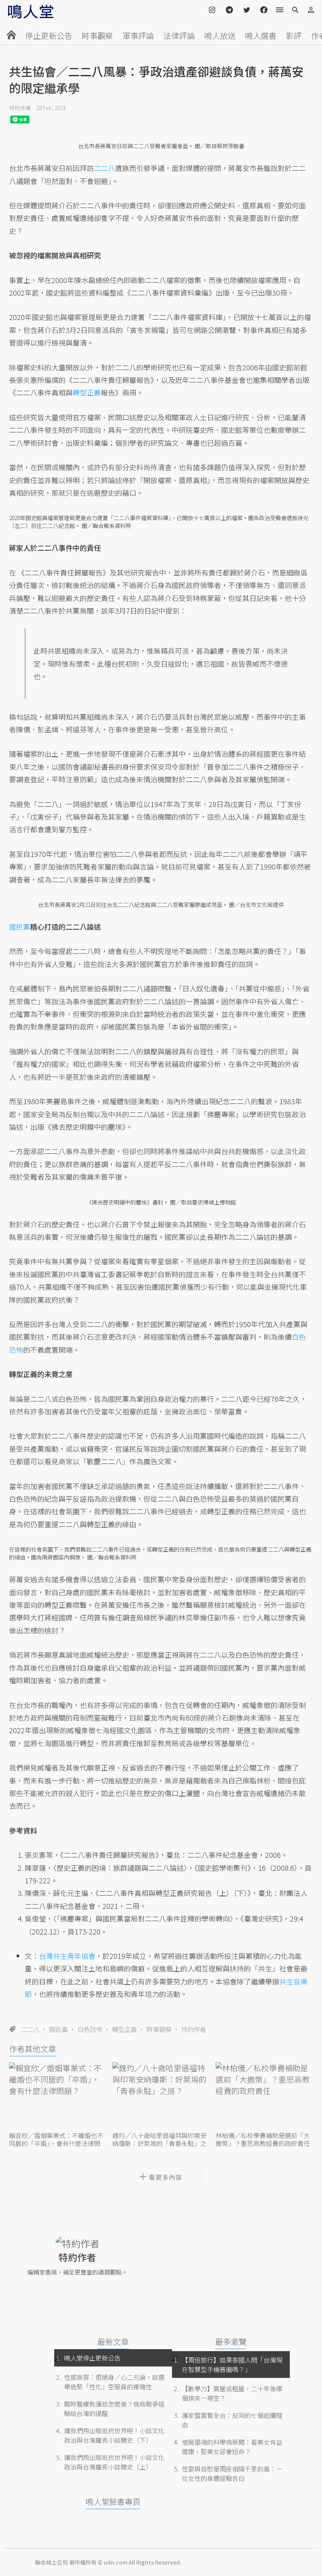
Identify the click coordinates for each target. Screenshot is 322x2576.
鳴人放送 (220, 36)
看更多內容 (166, 2177)
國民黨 (59, 2029)
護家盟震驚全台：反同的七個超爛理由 (232, 2420)
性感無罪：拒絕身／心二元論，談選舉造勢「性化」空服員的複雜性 (114, 2382)
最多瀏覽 (231, 2342)
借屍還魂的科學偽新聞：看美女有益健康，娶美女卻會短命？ (232, 2447)
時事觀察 (97, 36)
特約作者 (20, 108)
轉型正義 (124, 2029)
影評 (294, 36)
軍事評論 (138, 36)
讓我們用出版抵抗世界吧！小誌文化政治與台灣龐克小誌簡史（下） (114, 2435)
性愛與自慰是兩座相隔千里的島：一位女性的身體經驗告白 (232, 2473)
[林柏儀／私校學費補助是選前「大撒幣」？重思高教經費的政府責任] (264, 2096)
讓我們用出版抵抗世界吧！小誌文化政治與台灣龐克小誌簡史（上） (114, 2462)
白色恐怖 (90, 2029)
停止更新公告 (49, 36)
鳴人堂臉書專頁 (113, 2502)
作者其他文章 (33, 2049)
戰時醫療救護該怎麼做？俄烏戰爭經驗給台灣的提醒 (114, 2409)
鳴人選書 (261, 36)
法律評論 (179, 36)
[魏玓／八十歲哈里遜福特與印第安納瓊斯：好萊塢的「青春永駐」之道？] (161, 2096)
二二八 (30, 2029)
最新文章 (113, 2342)
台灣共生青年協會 (67, 1956)
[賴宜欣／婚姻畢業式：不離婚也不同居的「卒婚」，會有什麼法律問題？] (58, 2096)
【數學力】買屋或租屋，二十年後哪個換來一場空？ (232, 2393)
